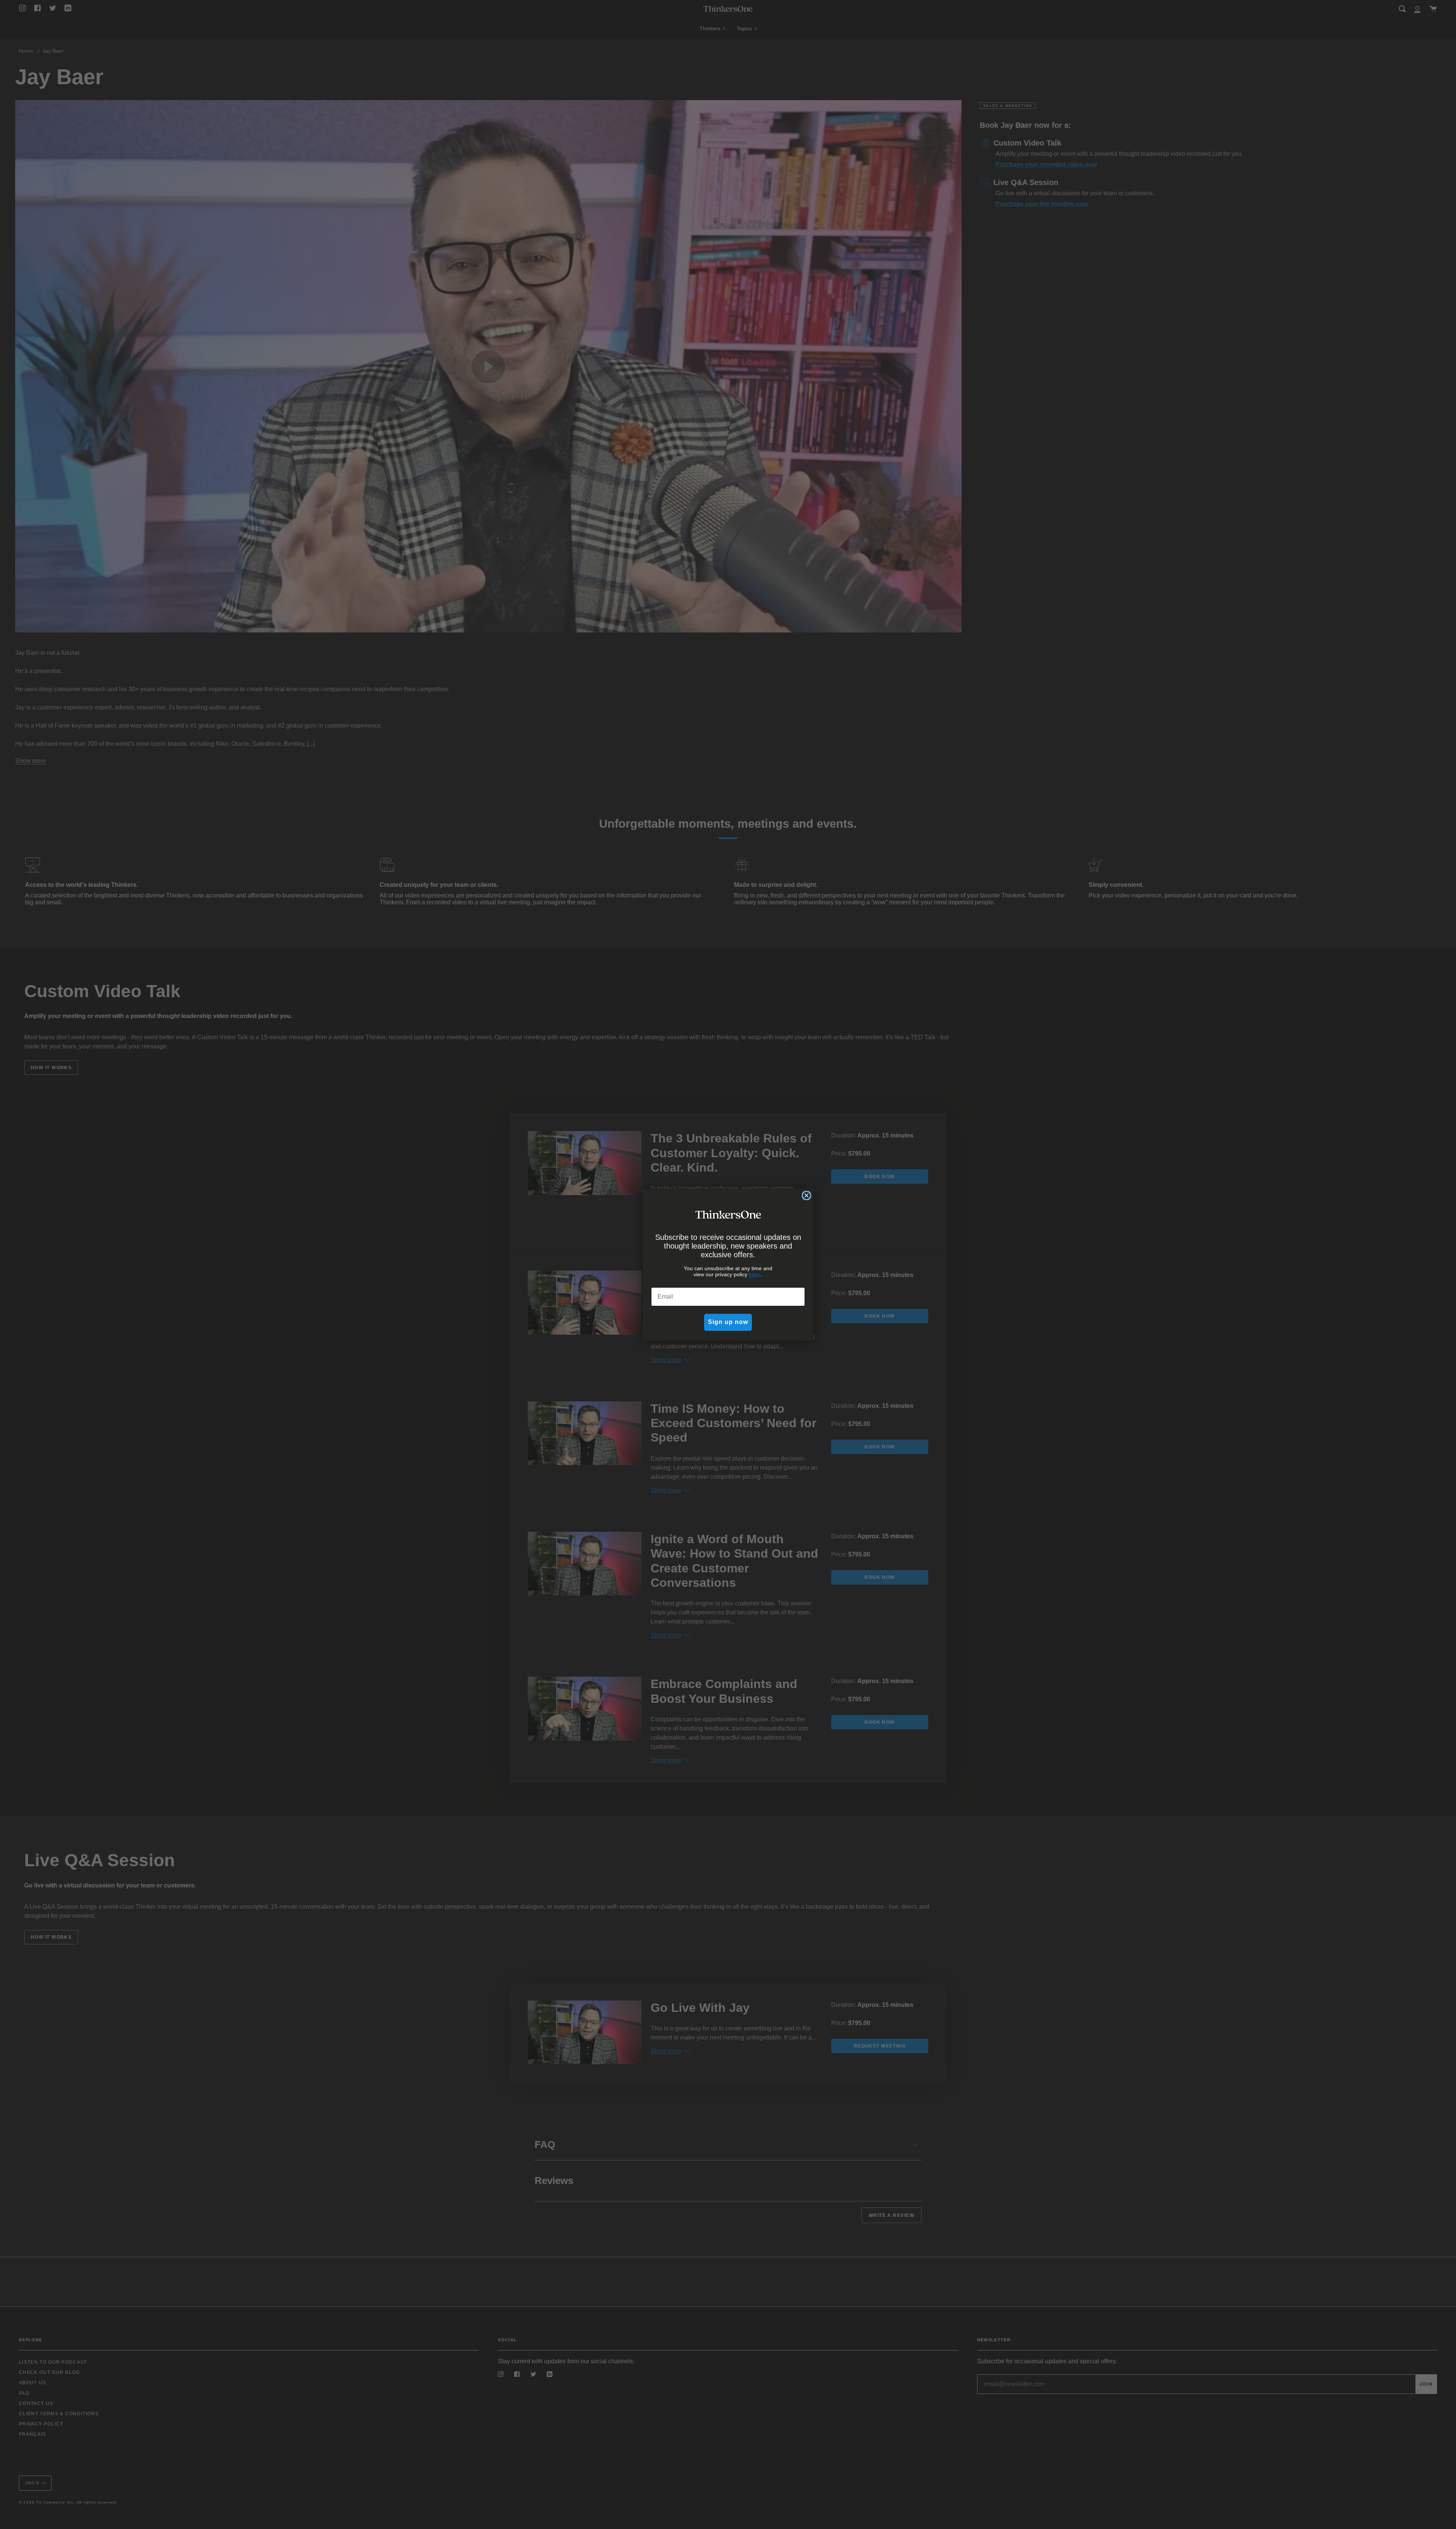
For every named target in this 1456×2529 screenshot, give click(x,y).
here (754, 1274)
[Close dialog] (806, 1195)
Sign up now (728, 1322)
